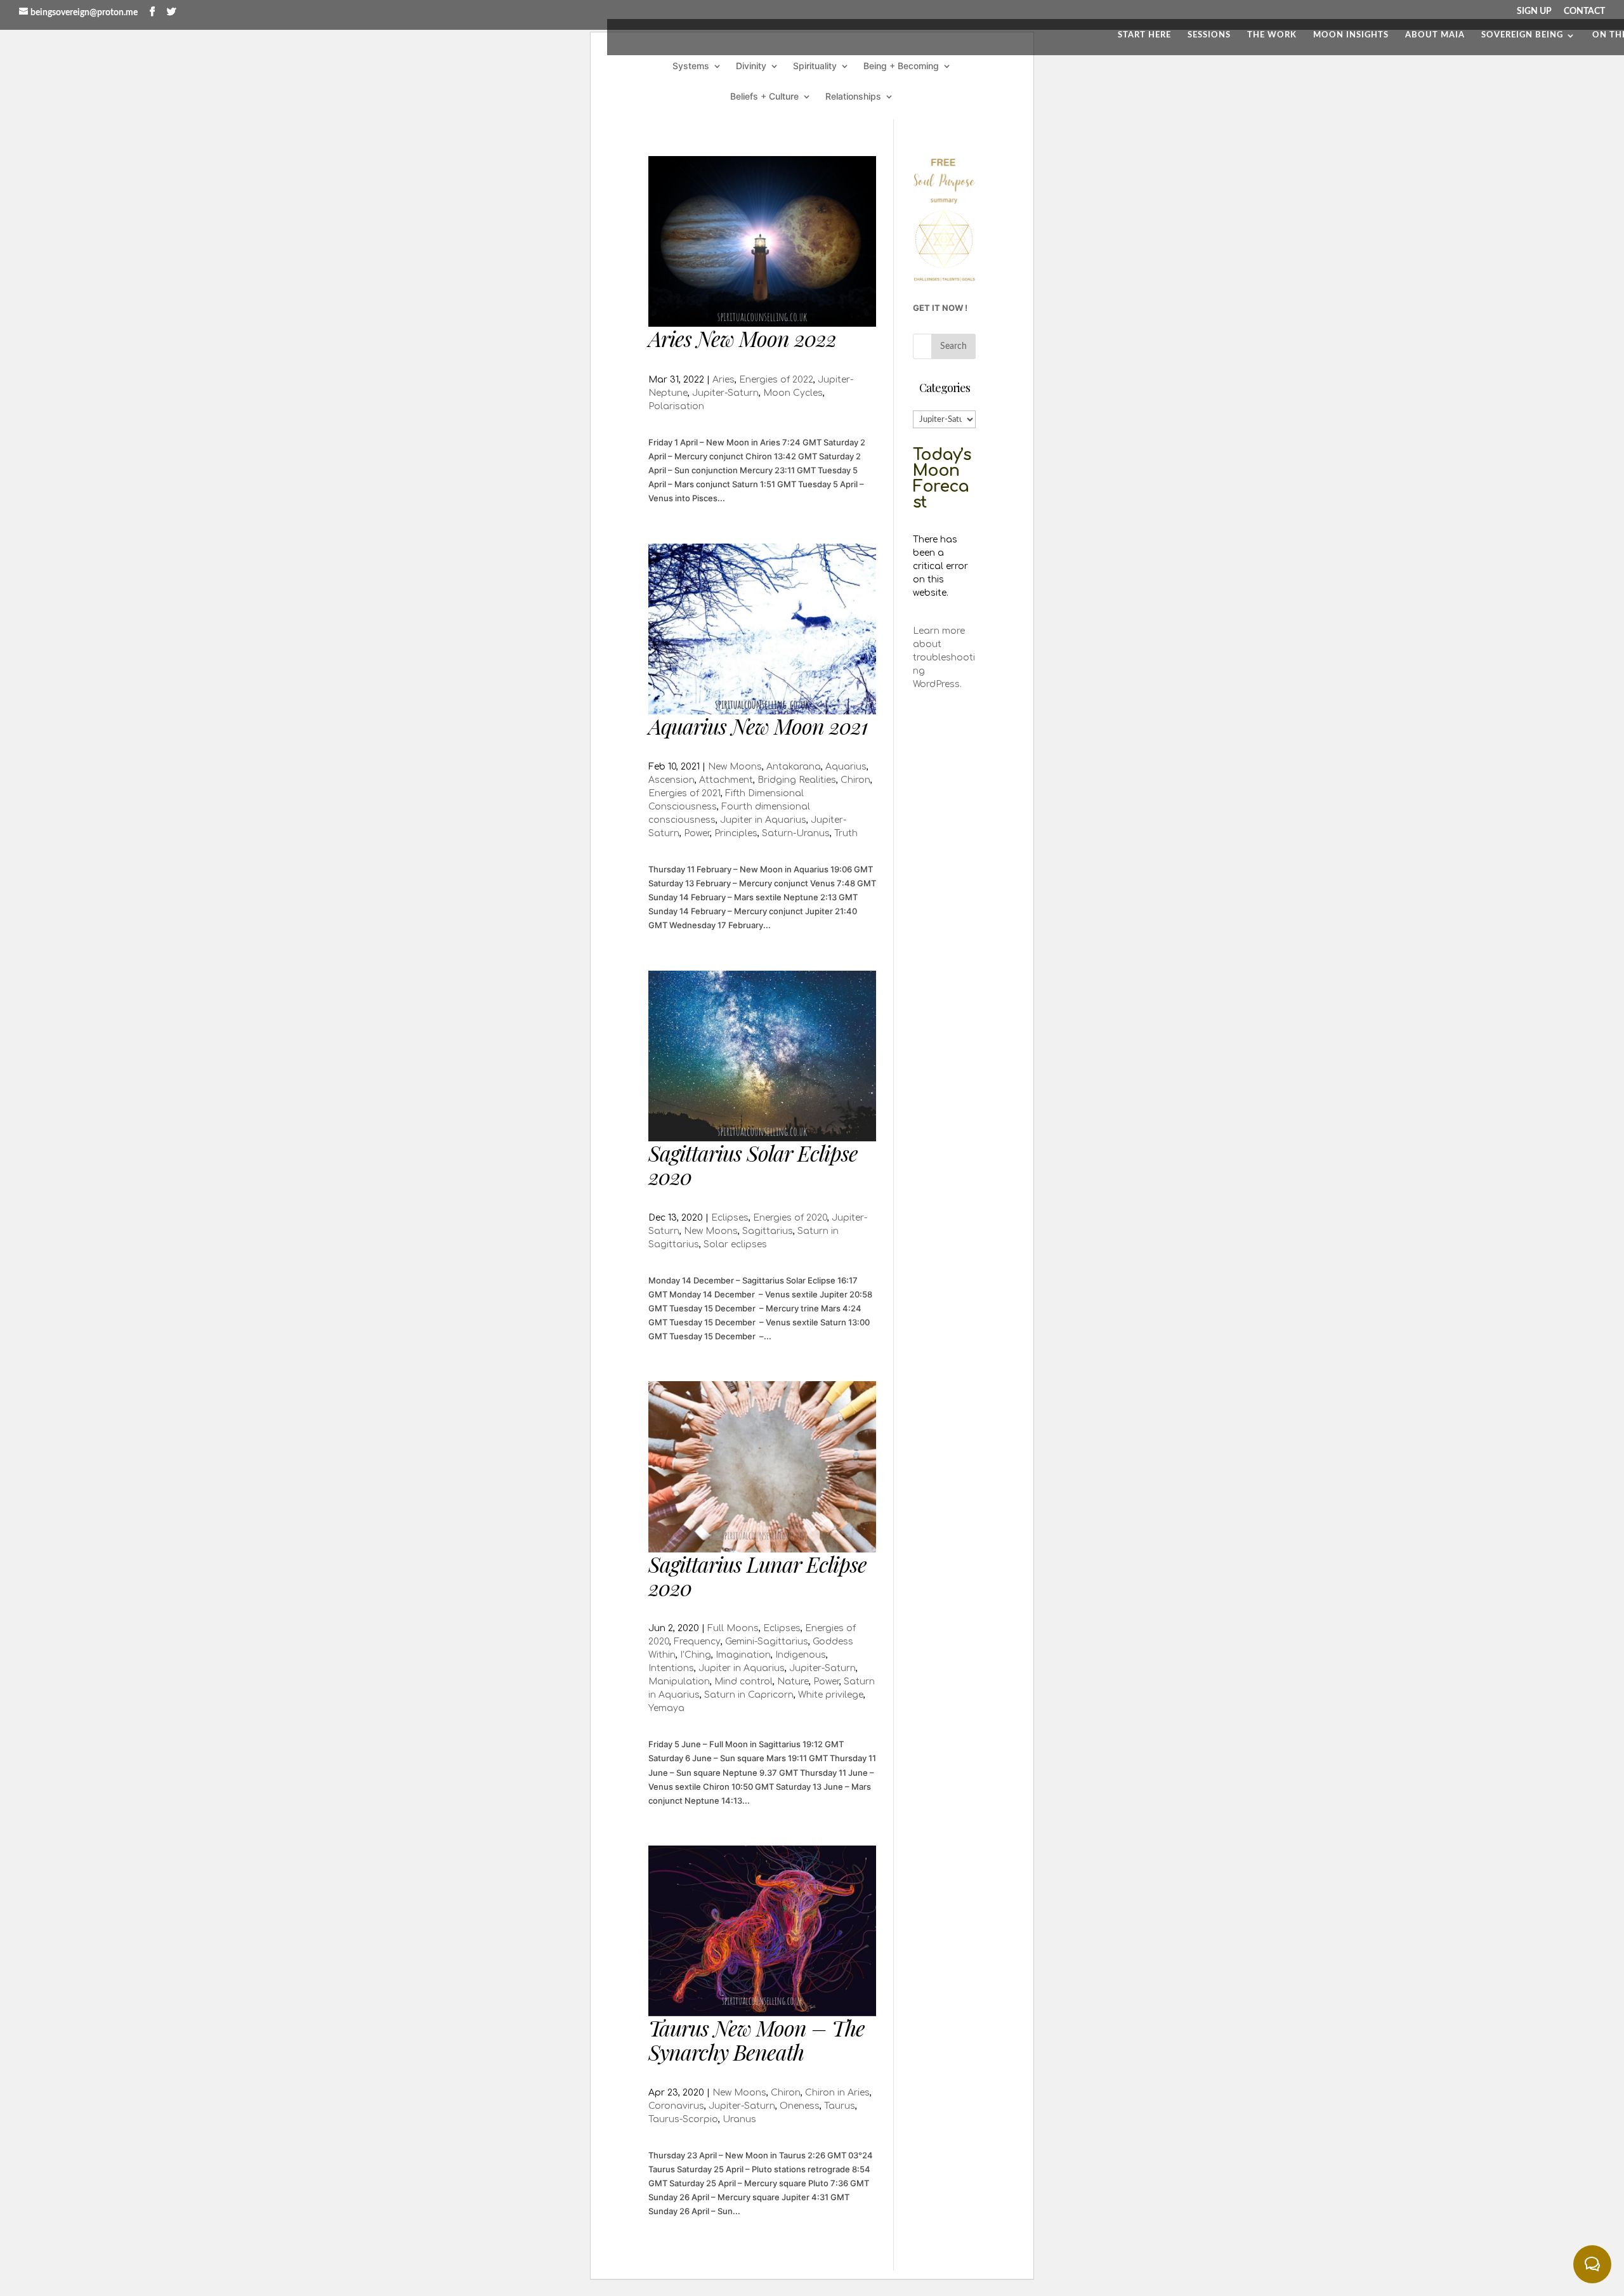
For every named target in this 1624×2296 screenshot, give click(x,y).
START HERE (1144, 35)
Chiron (855, 780)
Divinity (751, 66)
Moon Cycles (793, 393)
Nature (793, 1682)
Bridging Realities (797, 780)
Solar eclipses (735, 1244)
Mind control (743, 1682)
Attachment (726, 780)
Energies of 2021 (684, 793)
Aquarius (846, 767)
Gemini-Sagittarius (767, 1642)
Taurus (840, 2106)
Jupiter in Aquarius (763, 820)
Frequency (697, 1642)
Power (697, 833)
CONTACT (1584, 11)
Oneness (800, 2106)
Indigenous (801, 1655)
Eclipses (730, 1218)
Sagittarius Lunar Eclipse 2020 (757, 1576)
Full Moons (733, 1628)
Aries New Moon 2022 (742, 338)
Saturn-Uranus (796, 833)
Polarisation (676, 406)
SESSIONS (1209, 35)
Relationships (853, 97)
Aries (724, 380)
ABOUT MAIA (1435, 35)
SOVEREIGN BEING (1522, 35)
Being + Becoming (901, 66)
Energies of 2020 (790, 1218)
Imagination (743, 1655)
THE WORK (1272, 35)
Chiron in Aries (837, 2093)
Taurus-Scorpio (683, 2119)
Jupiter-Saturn (725, 393)
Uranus (739, 2119)
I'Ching (696, 1655)
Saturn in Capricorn (749, 1695)
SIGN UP (1534, 11)
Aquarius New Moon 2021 (758, 726)
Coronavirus (676, 2106)
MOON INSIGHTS (1351, 35)
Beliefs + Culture (764, 97)
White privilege (831, 1695)
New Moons (735, 767)
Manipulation (679, 1682)
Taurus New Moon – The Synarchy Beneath (756, 2039)
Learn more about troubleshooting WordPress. (944, 658)
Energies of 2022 (776, 380)
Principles (736, 833)
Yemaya (666, 1708)
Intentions (671, 1668)
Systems (691, 66)
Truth (846, 833)
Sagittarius (768, 1231)
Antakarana (794, 767)
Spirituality (815, 66)
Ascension (671, 780)
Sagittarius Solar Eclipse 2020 (753, 1164)
